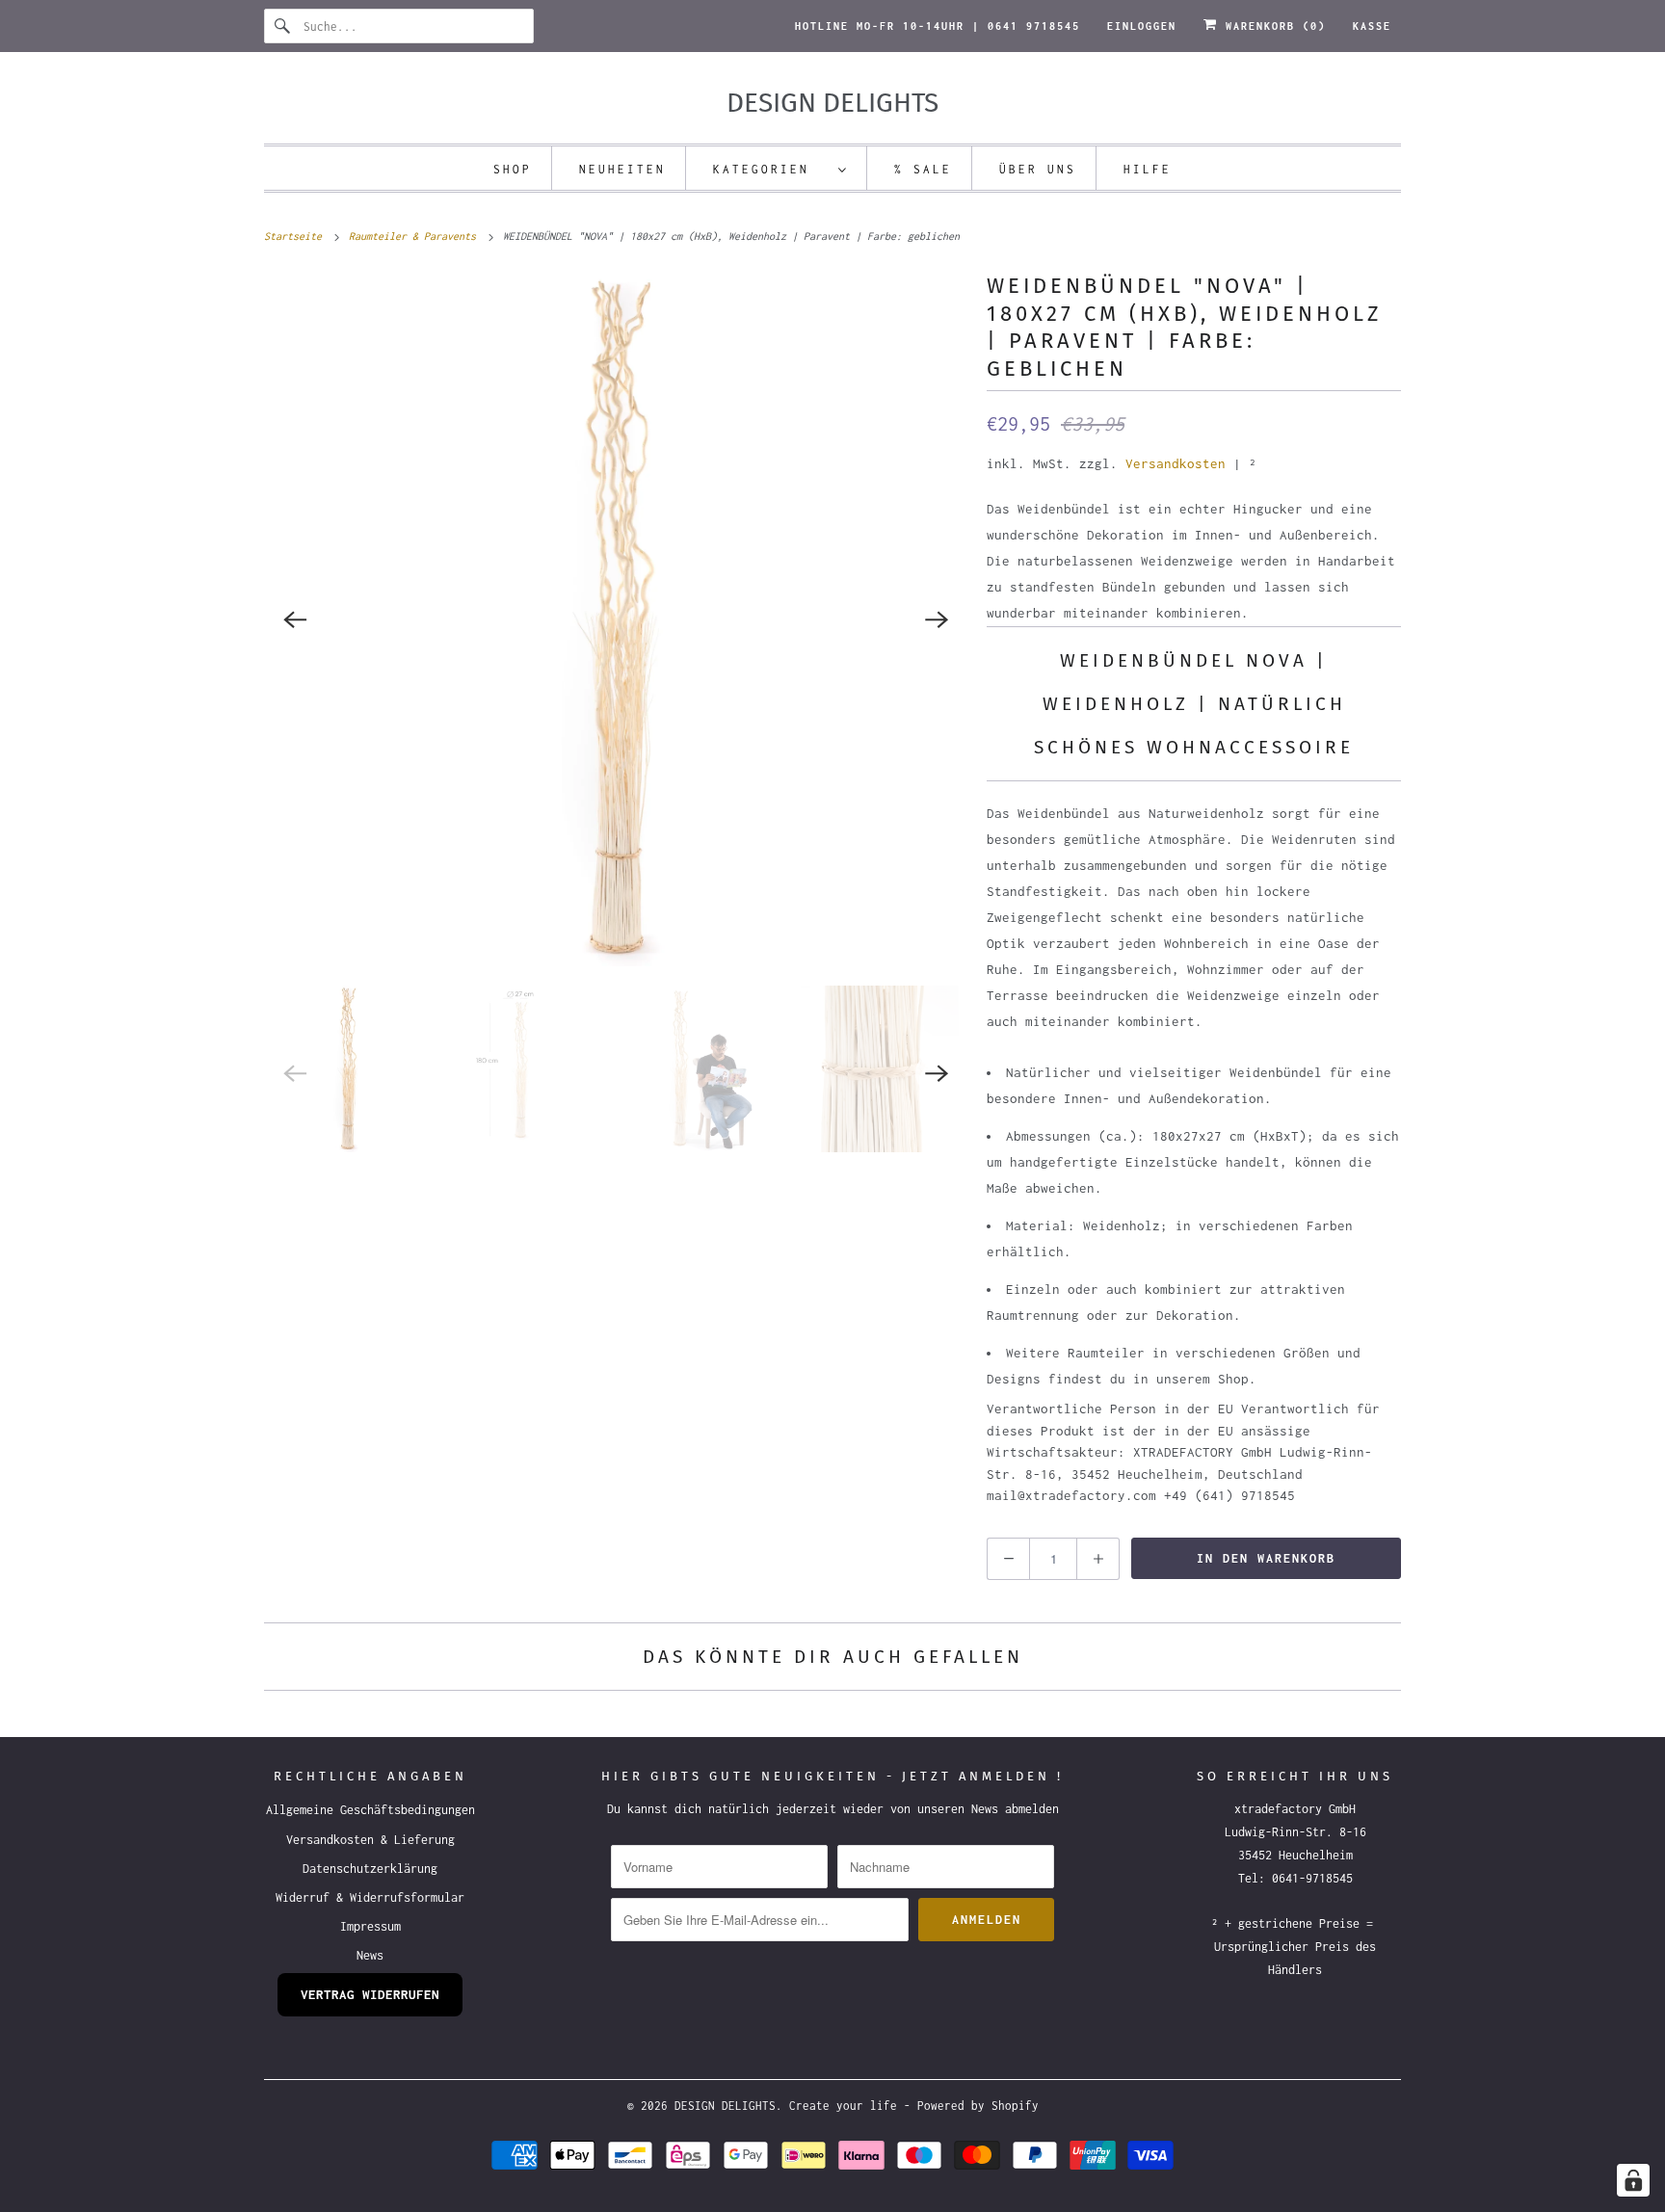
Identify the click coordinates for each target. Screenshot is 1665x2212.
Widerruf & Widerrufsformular (370, 1897)
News (370, 1955)
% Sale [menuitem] (923, 169)
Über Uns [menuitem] (1038, 169)
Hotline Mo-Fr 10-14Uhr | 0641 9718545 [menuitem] (938, 26)
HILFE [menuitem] (1148, 169)
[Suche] (283, 26)
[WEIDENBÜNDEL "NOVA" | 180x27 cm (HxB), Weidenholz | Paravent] (616, 619)
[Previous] (295, 619)
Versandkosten (1176, 463)
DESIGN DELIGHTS (725, 2106)
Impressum (370, 1926)
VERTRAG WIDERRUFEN (370, 1994)
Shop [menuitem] (513, 169)
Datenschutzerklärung (370, 1869)
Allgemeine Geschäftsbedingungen (370, 1810)
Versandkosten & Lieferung (370, 1840)
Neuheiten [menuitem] (622, 169)
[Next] (937, 619)
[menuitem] (780, 168)
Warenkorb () (1272, 26)
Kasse (1372, 26)
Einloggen (1142, 26)
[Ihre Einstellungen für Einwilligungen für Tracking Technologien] (1633, 2180)
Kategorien (771, 169)
